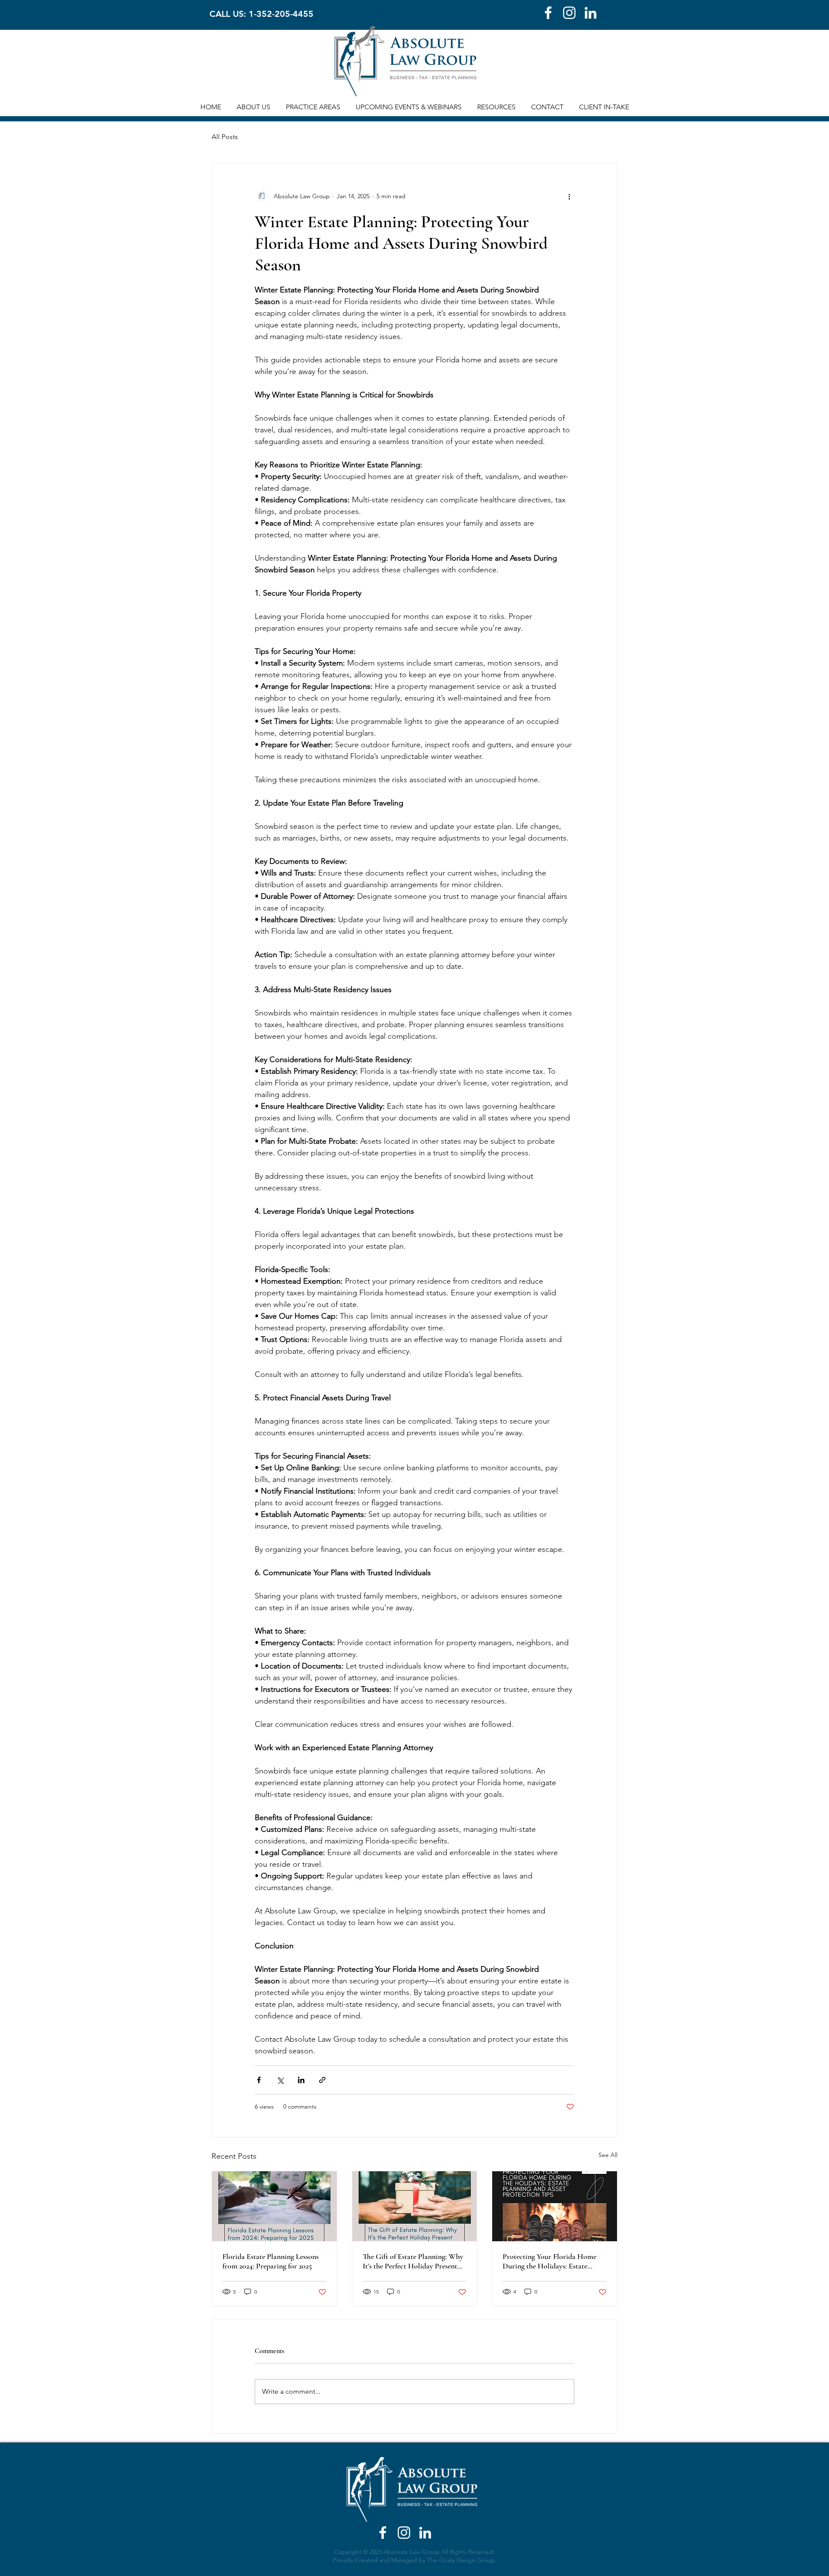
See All (608, 2155)
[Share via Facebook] (259, 2080)
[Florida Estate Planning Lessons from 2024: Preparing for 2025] (274, 2206)
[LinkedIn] (590, 13)
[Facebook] (548, 13)
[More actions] (569, 196)
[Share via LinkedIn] (301, 2080)
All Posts (225, 137)
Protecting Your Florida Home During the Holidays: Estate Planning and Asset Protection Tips (549, 2261)
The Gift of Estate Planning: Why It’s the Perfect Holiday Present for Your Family (413, 2261)
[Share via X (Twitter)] (280, 2080)
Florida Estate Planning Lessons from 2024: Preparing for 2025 (271, 2261)
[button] (253, 107)
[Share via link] (322, 2080)
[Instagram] (569, 13)
